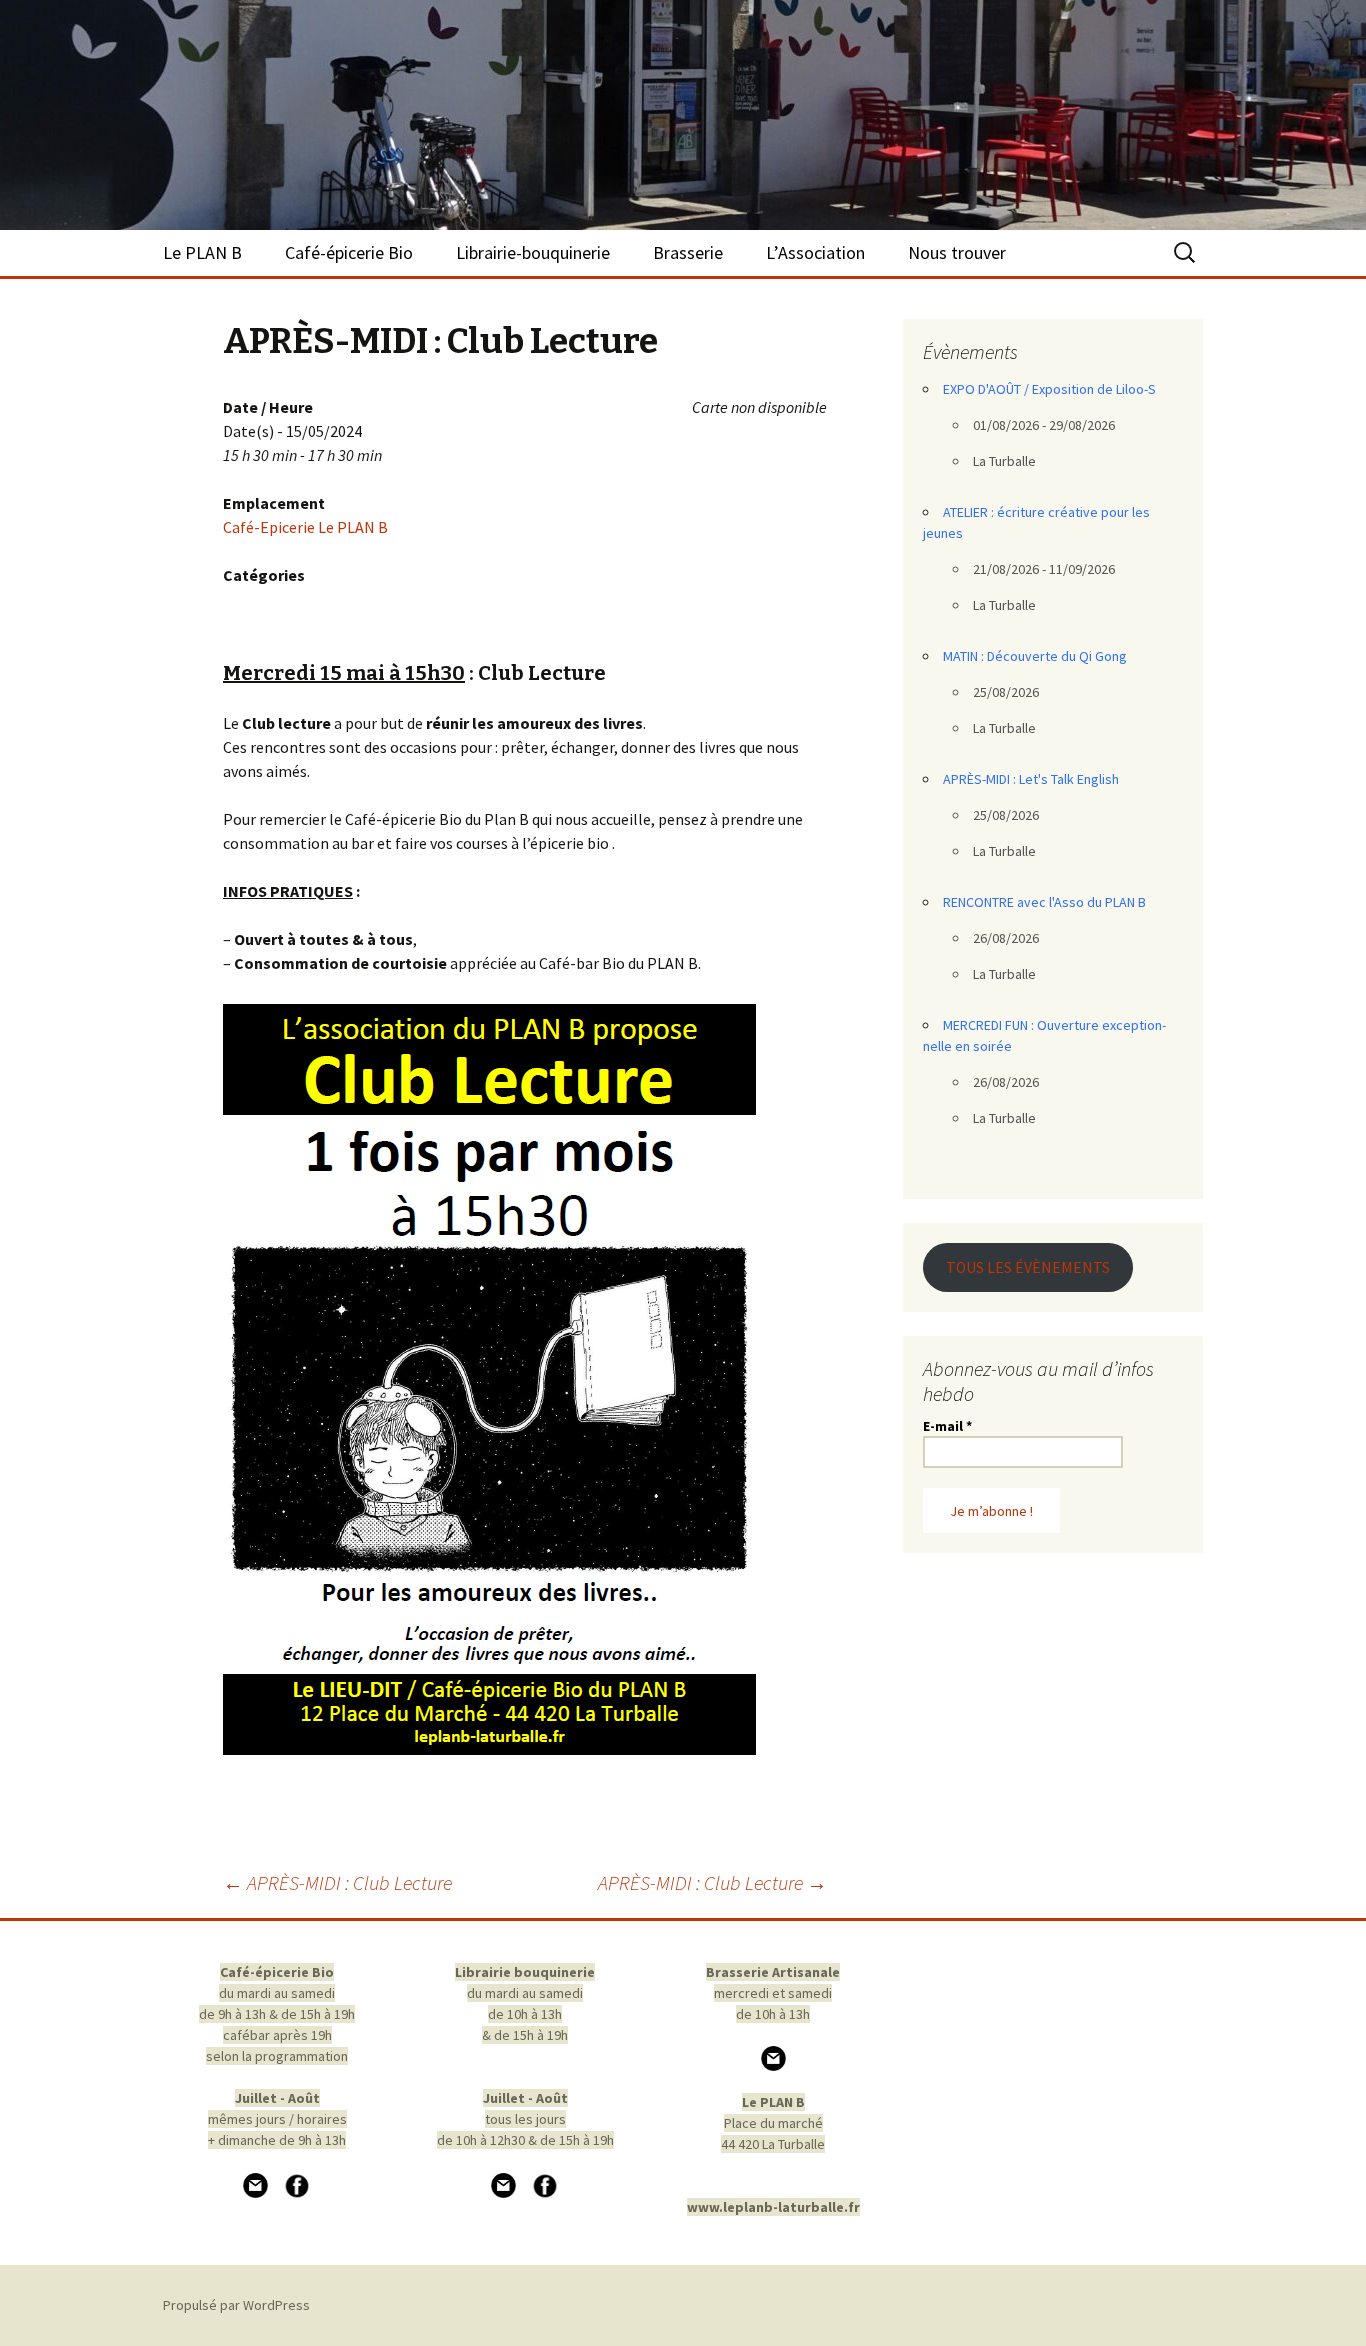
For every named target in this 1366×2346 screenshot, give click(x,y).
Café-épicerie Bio (349, 252)
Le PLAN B (202, 252)
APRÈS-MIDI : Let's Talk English (1031, 779)
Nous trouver (957, 252)
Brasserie (688, 252)
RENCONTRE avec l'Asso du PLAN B (1044, 902)
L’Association (815, 252)
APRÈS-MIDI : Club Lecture (337, 1882)
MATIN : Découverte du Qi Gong (1035, 656)
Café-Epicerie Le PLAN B (305, 527)
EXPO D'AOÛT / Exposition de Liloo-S (1049, 389)
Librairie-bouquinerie (533, 252)
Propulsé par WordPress (236, 2305)
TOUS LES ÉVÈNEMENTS (1028, 1267)
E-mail (947, 1426)
